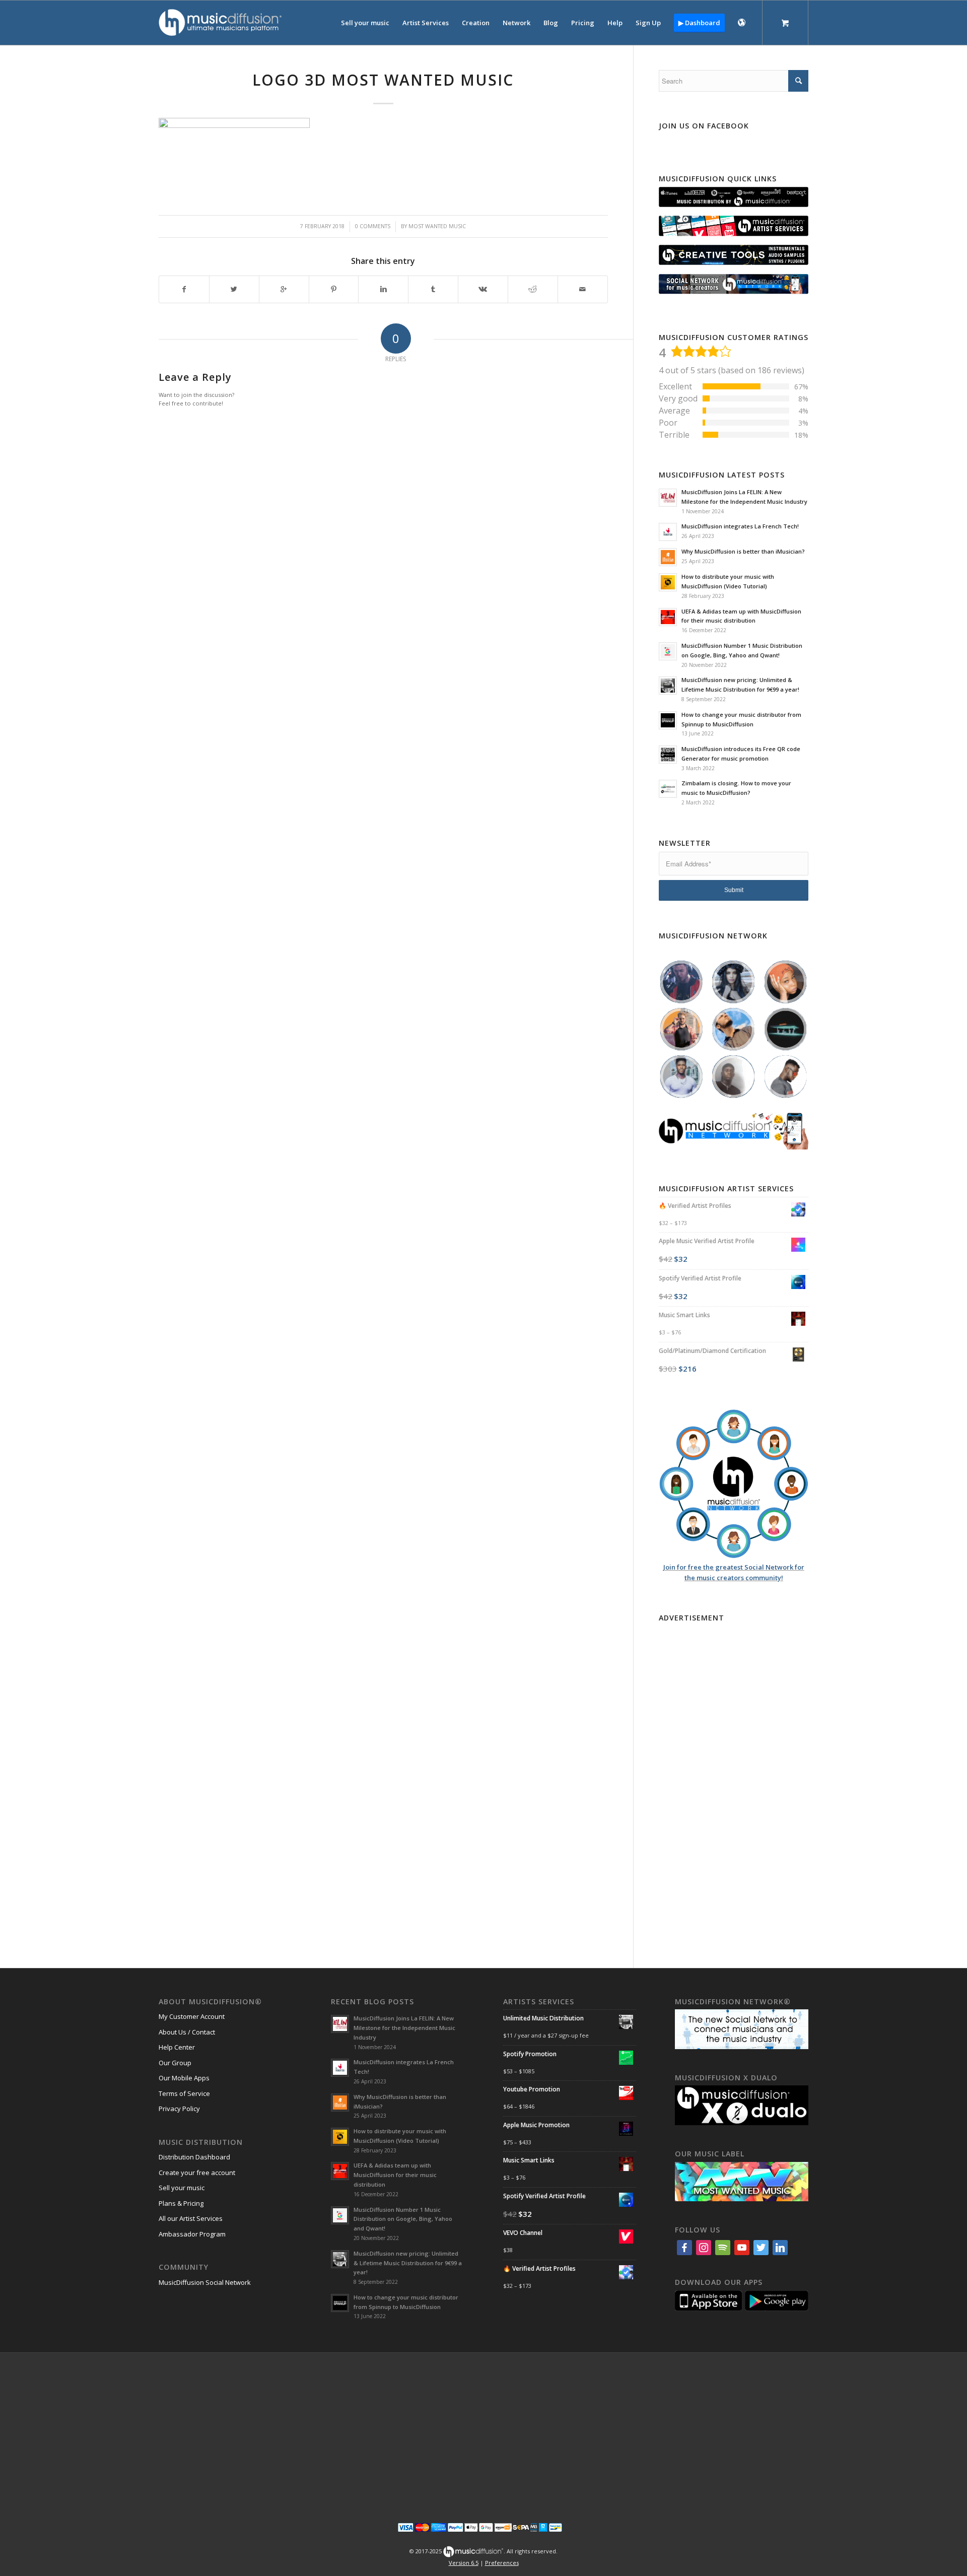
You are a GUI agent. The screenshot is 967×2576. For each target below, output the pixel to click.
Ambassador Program (192, 2234)
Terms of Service (184, 2093)
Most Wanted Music (437, 226)
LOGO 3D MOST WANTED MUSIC (383, 80)
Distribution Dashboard (194, 2157)
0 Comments (373, 226)
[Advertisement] (734, 1777)
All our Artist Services (191, 2218)
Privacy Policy (179, 2109)
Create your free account (197, 2173)
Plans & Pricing (181, 2203)
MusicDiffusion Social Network (205, 2282)
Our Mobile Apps (184, 2078)
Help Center (177, 2047)
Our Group (175, 2063)
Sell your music (182, 2188)
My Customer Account (192, 2016)
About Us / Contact (187, 2032)
